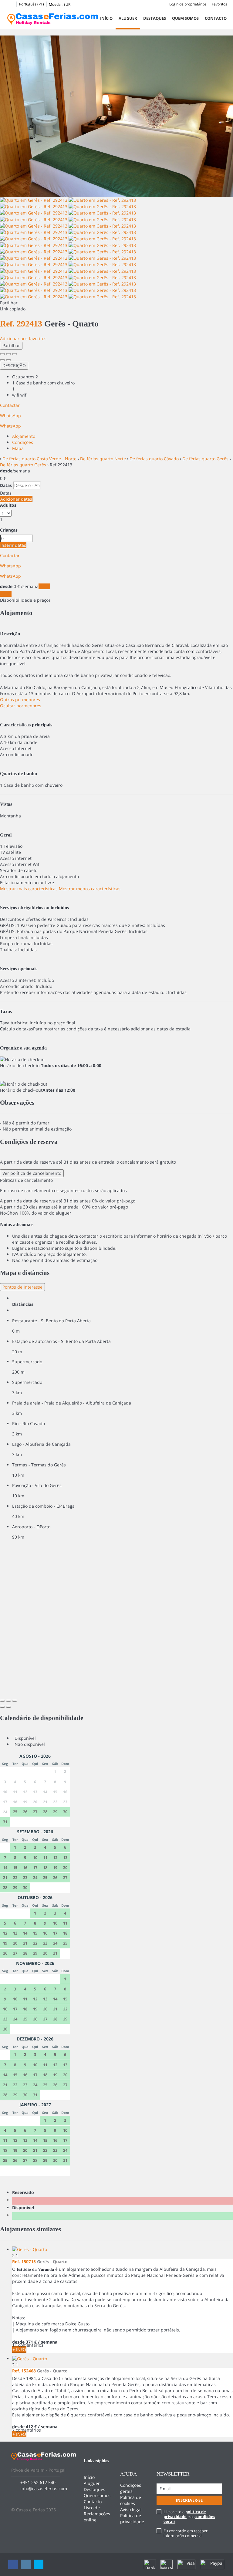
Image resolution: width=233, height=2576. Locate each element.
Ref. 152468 (24, 2371)
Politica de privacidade (132, 2519)
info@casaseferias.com (44, 2488)
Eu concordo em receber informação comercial (186, 2533)
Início (106, 18)
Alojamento (24, 436)
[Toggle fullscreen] (8, 354)
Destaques (155, 18)
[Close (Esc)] (2, 354)
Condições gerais (131, 2488)
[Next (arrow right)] (8, 360)
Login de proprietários (188, 4)
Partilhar (11, 345)
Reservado (24, 2192)
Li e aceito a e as (189, 2517)
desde (6, 471)
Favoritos (219, 4)
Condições (23, 442)
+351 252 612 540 (38, 2482)
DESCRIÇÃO (14, 365)
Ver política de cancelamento (32, 1173)
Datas (6, 485)
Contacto (216, 18)
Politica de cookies (131, 2500)
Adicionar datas (16, 499)
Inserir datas (13, 545)
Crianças (9, 530)
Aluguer (128, 18)
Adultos (8, 505)
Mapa (18, 448)
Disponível (24, 2208)
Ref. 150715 (24, 2262)
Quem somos (185, 18)
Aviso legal (131, 2509)
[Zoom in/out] (15, 354)
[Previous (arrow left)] (2, 360)
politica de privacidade (185, 2514)
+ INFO (19, 2350)
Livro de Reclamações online (97, 2514)
